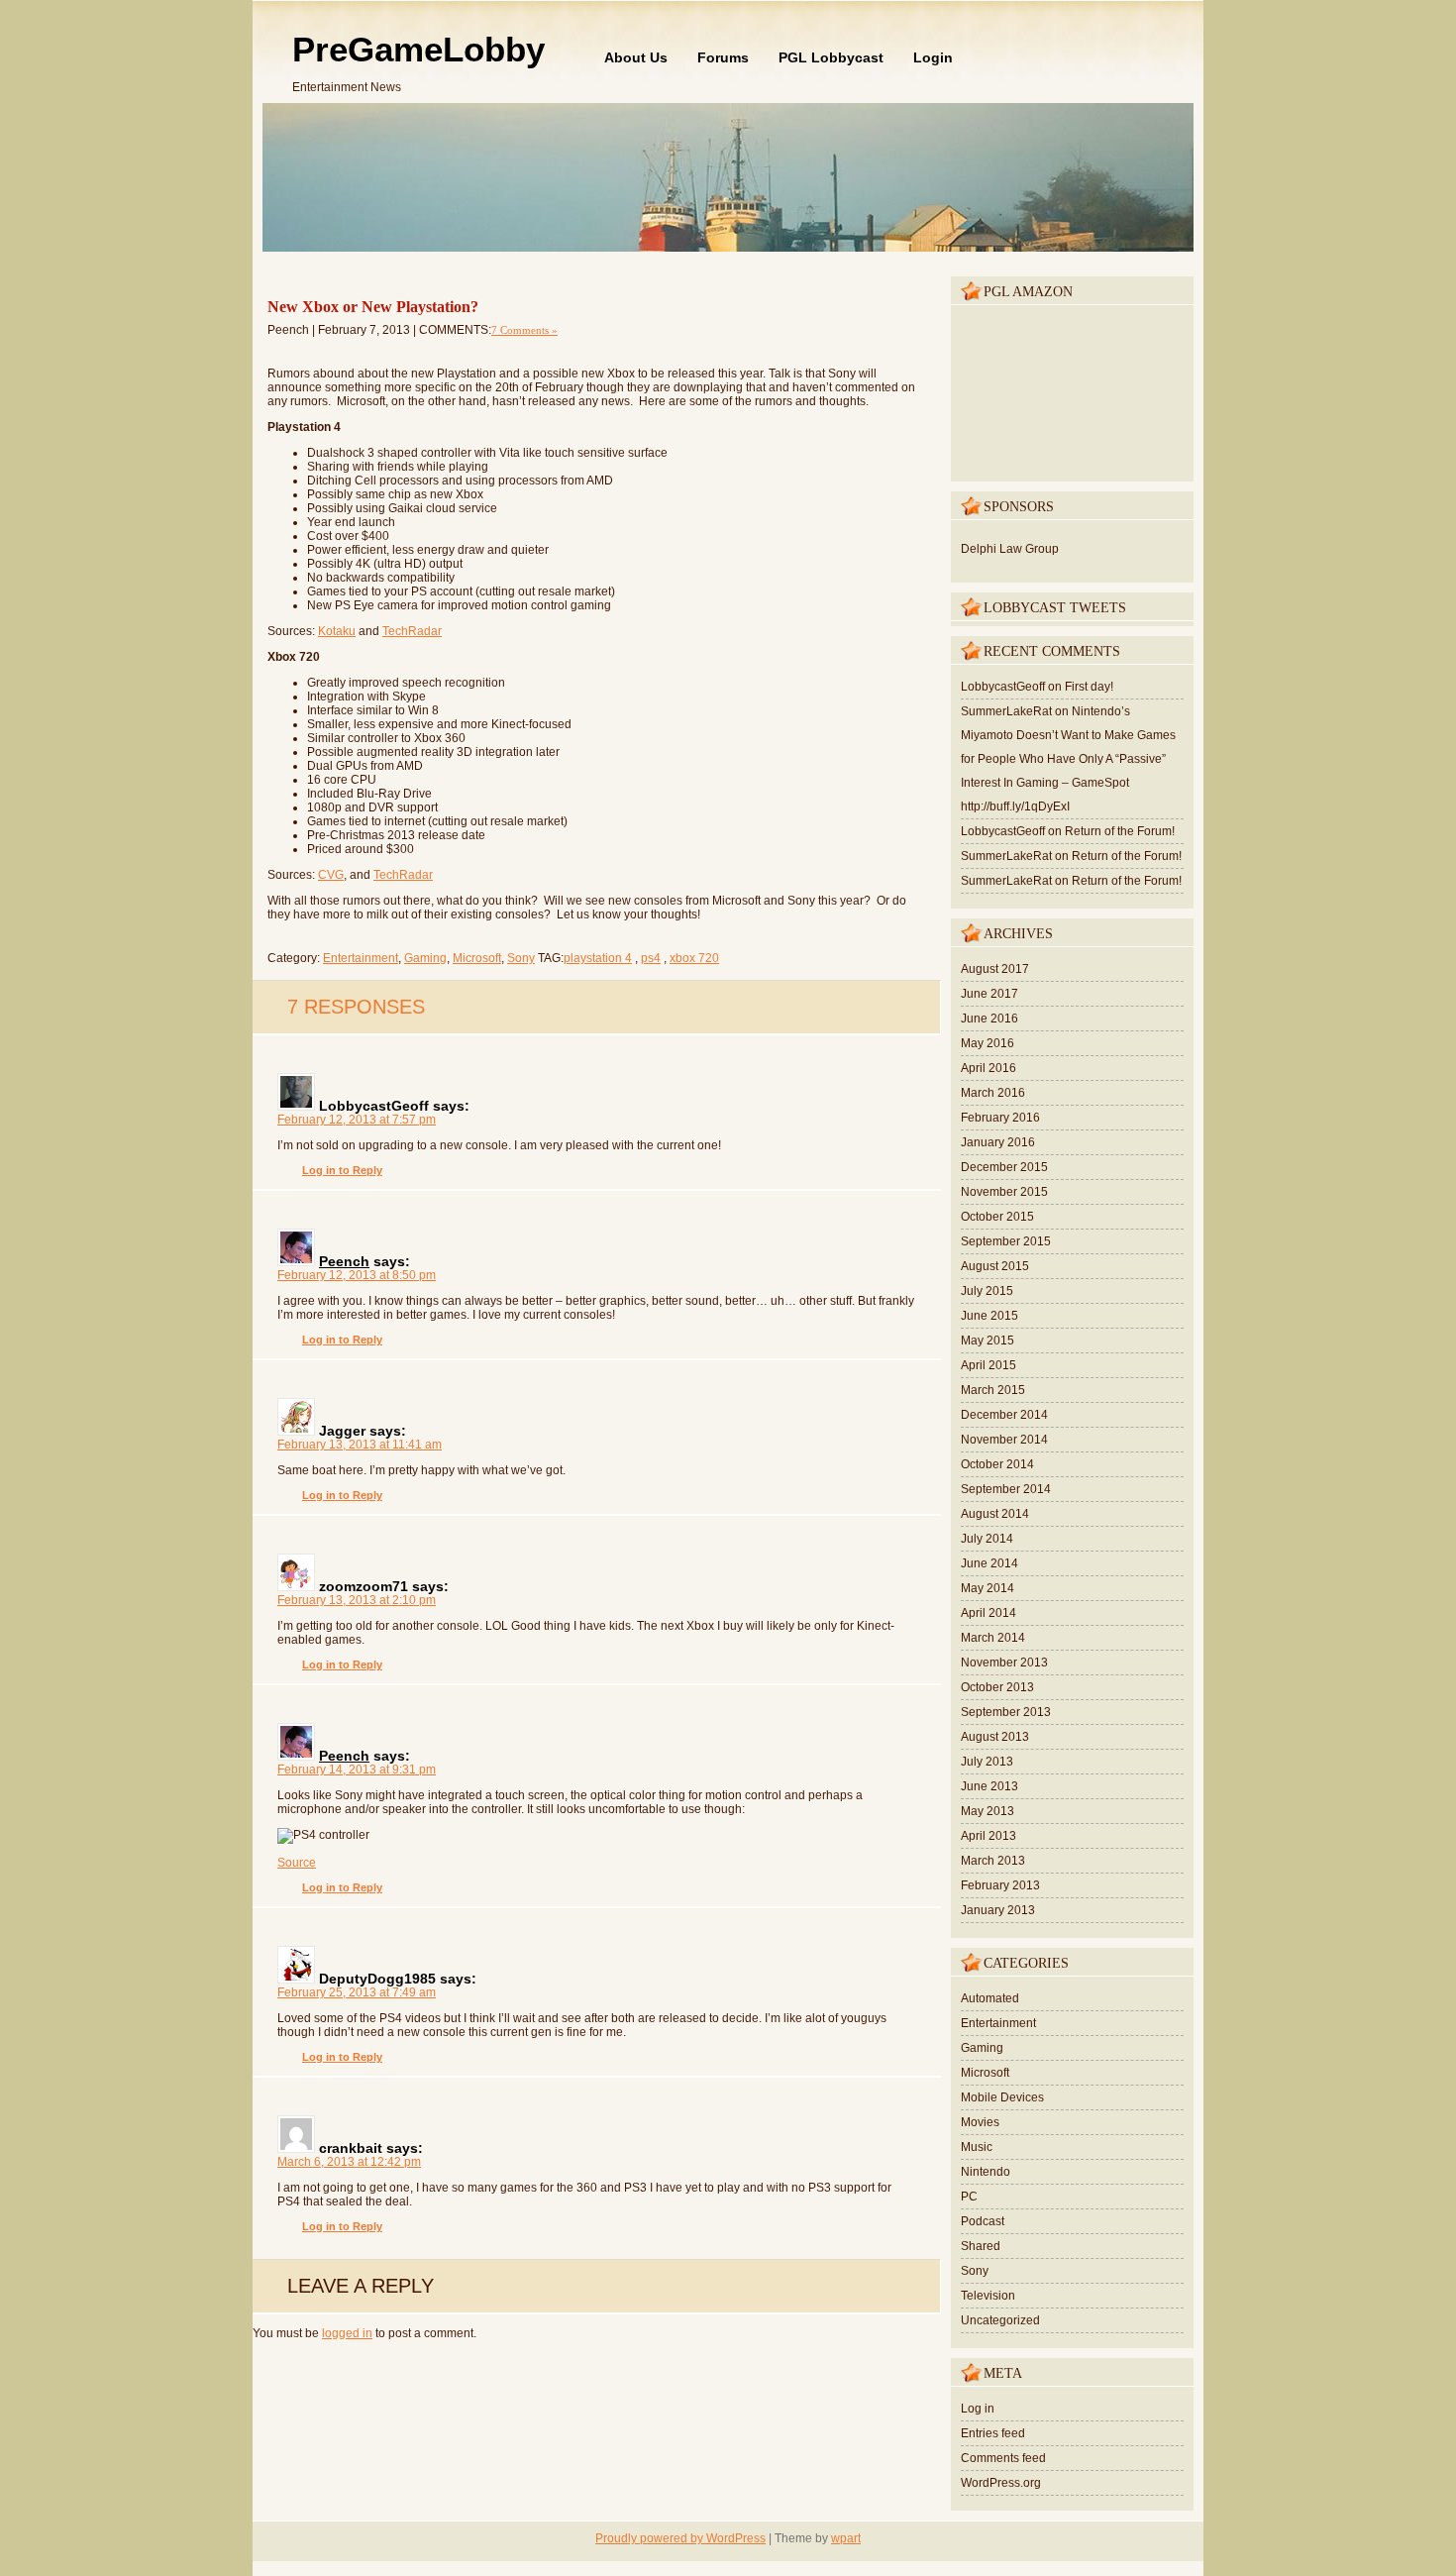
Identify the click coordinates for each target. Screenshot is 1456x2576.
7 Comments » (524, 330)
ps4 (651, 958)
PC (969, 2197)
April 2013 (988, 1836)
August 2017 (995, 969)
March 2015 (993, 1390)
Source (297, 1863)
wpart (846, 2538)
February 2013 (1000, 1885)
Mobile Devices (1002, 2097)
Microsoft (477, 958)
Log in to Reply (342, 1170)
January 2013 (998, 1910)
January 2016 (998, 1142)
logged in (347, 2333)
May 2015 (988, 1341)
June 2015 (989, 1316)
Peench (344, 1261)
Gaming (425, 958)
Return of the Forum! (1120, 831)
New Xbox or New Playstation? (373, 307)
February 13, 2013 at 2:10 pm (357, 1600)
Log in (978, 2409)
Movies (980, 2122)
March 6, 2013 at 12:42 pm (349, 2162)
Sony (521, 958)
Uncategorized (1000, 2320)
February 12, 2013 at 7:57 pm (357, 1120)
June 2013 (989, 1786)
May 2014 (988, 1588)
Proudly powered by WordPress (680, 2538)
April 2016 (988, 1068)
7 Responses (356, 1007)
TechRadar (412, 631)
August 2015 (995, 1266)
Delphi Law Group (1010, 549)
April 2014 (988, 1613)
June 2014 (989, 1563)
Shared (981, 2246)
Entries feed (993, 2433)
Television (988, 2296)
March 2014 (993, 1638)
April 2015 (988, 1365)
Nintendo (986, 2172)
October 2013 (997, 1687)
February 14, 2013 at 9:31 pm (357, 1770)
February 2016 (1000, 1118)
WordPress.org (1001, 2483)
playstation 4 (598, 958)
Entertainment (361, 958)
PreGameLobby (418, 49)
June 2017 (989, 994)
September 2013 (1006, 1712)
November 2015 (1004, 1192)
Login (933, 57)
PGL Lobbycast (831, 57)
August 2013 (995, 1737)
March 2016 (993, 1093)
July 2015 (987, 1291)
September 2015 (1006, 1241)
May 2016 (988, 1043)
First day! (1089, 687)
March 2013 (993, 1861)
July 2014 (987, 1539)
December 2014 (1004, 1415)
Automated (990, 1998)
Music (977, 2147)
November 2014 (1004, 1440)
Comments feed (1003, 2458)
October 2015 (997, 1217)
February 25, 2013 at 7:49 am (357, 1992)
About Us (636, 57)
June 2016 (989, 1019)
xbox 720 (694, 958)
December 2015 (1004, 1167)
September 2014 (1006, 1489)
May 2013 (988, 1811)
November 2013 (1004, 1663)
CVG (331, 875)
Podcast (983, 2221)
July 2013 (987, 1762)
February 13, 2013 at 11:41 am (360, 1445)
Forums (723, 57)
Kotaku (337, 631)
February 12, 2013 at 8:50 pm (357, 1275)
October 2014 (997, 1464)
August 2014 (995, 1514)
